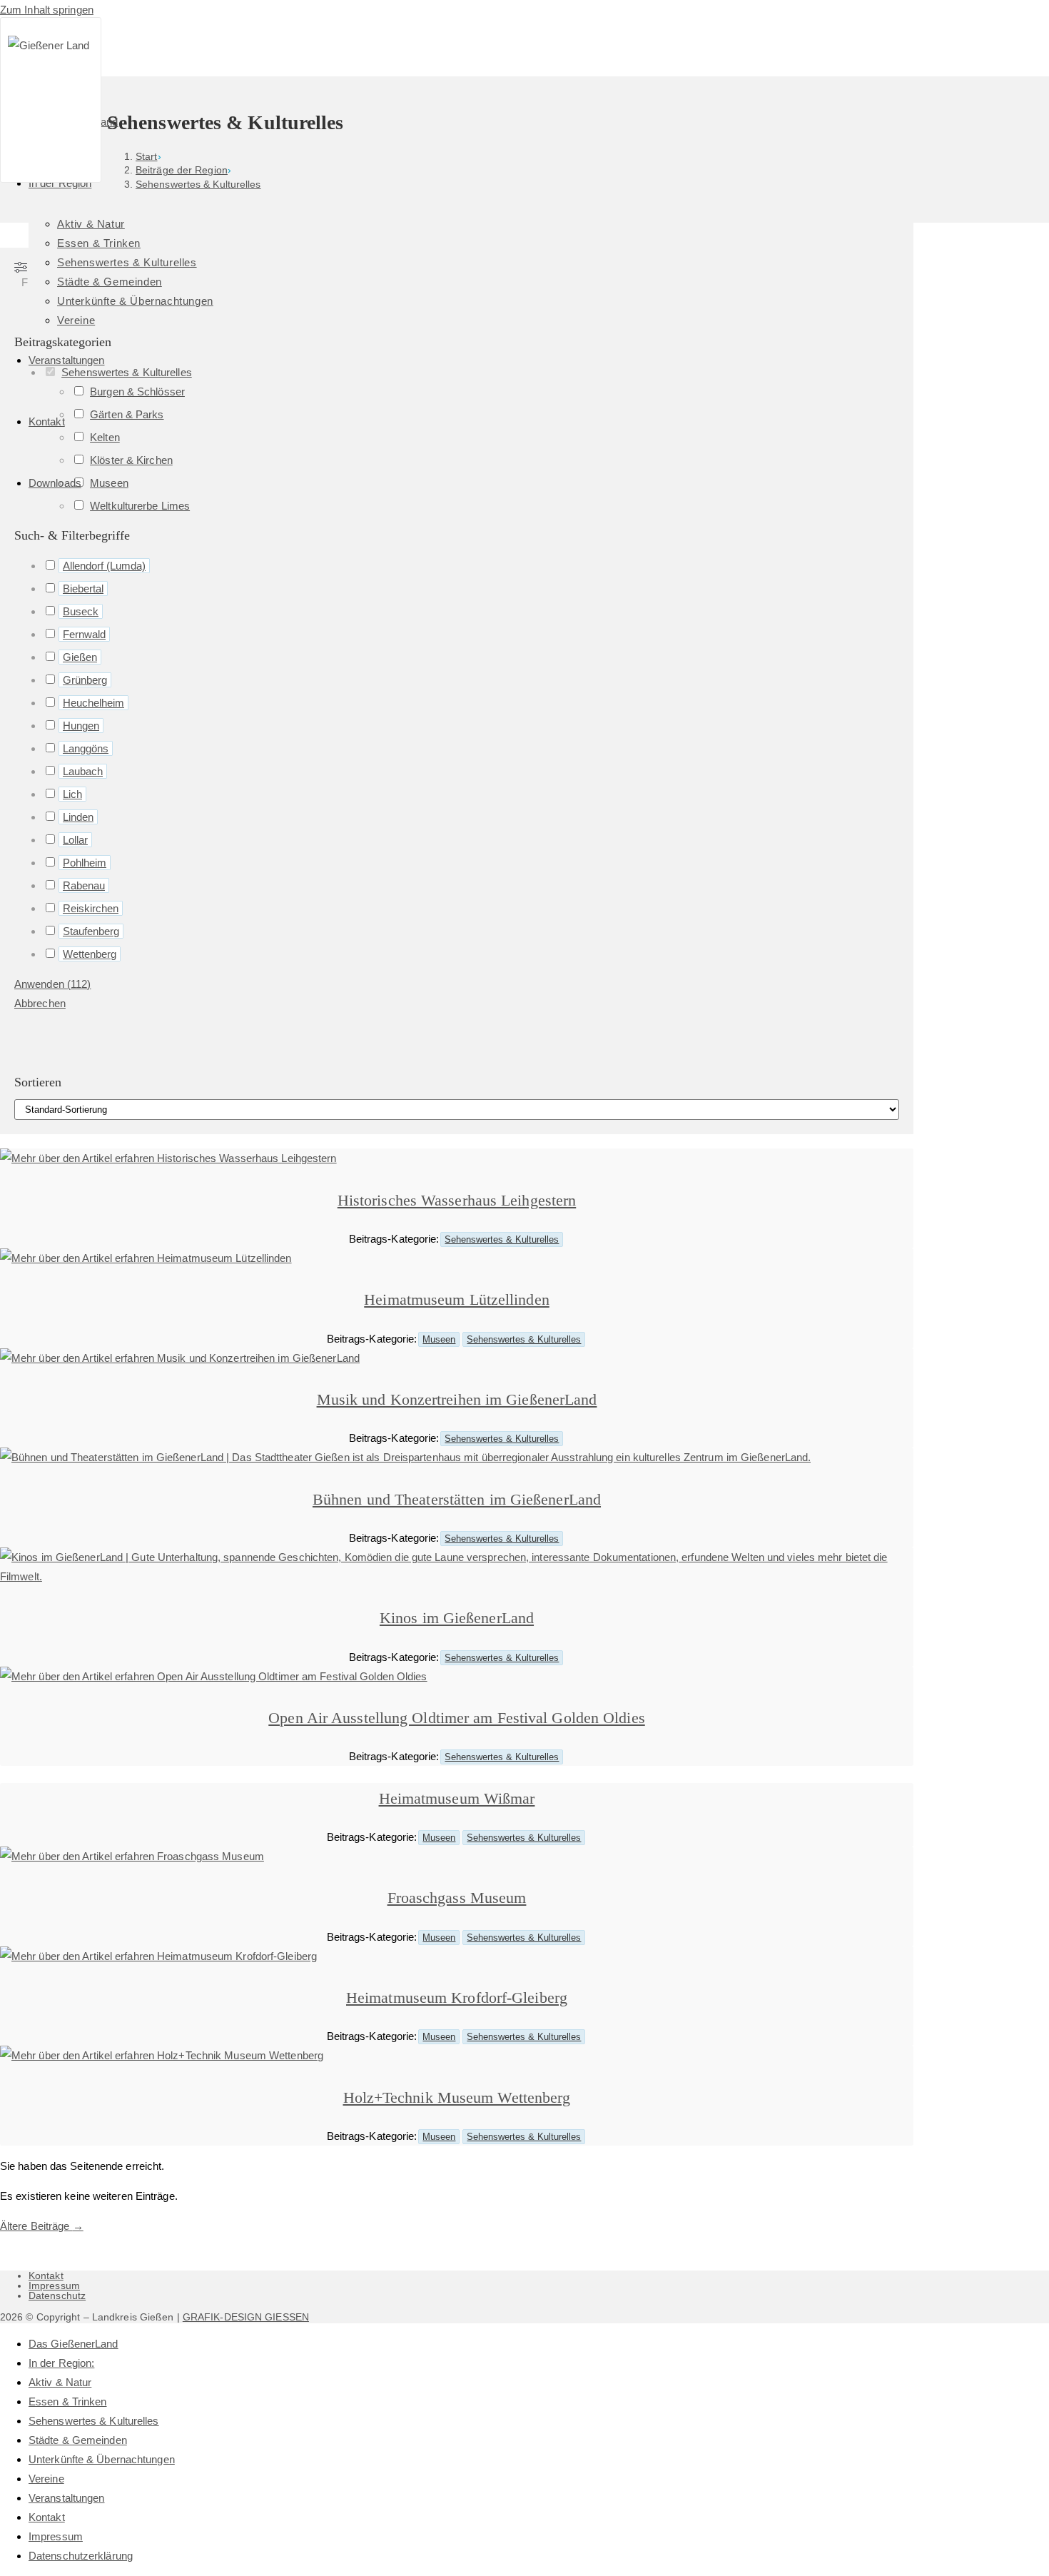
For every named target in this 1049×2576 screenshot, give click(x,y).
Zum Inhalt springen (47, 10)
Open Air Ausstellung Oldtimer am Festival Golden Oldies (457, 1718)
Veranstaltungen (67, 2498)
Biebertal (83, 589)
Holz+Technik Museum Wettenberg (457, 2097)
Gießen (80, 657)
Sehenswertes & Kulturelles (502, 1239)
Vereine (46, 2479)
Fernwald (84, 634)
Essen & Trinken (68, 2401)
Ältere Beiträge (42, 2226)
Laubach (83, 771)
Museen (439, 1339)
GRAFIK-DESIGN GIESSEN (246, 2317)
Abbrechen (40, 1003)
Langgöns (86, 748)
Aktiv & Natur (60, 2382)
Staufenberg (91, 931)
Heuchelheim (93, 703)
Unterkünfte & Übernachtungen (102, 2459)
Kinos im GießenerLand (457, 1618)
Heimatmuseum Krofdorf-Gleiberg (457, 1997)
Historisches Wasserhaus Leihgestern (457, 1200)
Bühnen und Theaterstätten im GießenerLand (457, 1499)
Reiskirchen (91, 908)
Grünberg (85, 680)
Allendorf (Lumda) (104, 566)
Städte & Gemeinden (78, 2440)
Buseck (81, 611)
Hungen (81, 726)
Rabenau (84, 885)
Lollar (75, 840)
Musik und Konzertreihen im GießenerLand (457, 1399)
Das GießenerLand (74, 2344)
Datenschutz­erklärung (81, 2556)
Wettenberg (90, 954)
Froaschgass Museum (457, 1898)
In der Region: (61, 2363)
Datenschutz (57, 2295)
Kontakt (46, 2276)
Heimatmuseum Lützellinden (457, 1299)
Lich (72, 794)
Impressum (54, 2285)
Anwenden (52, 984)
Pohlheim (85, 863)
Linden (78, 817)
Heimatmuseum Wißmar (457, 1798)
